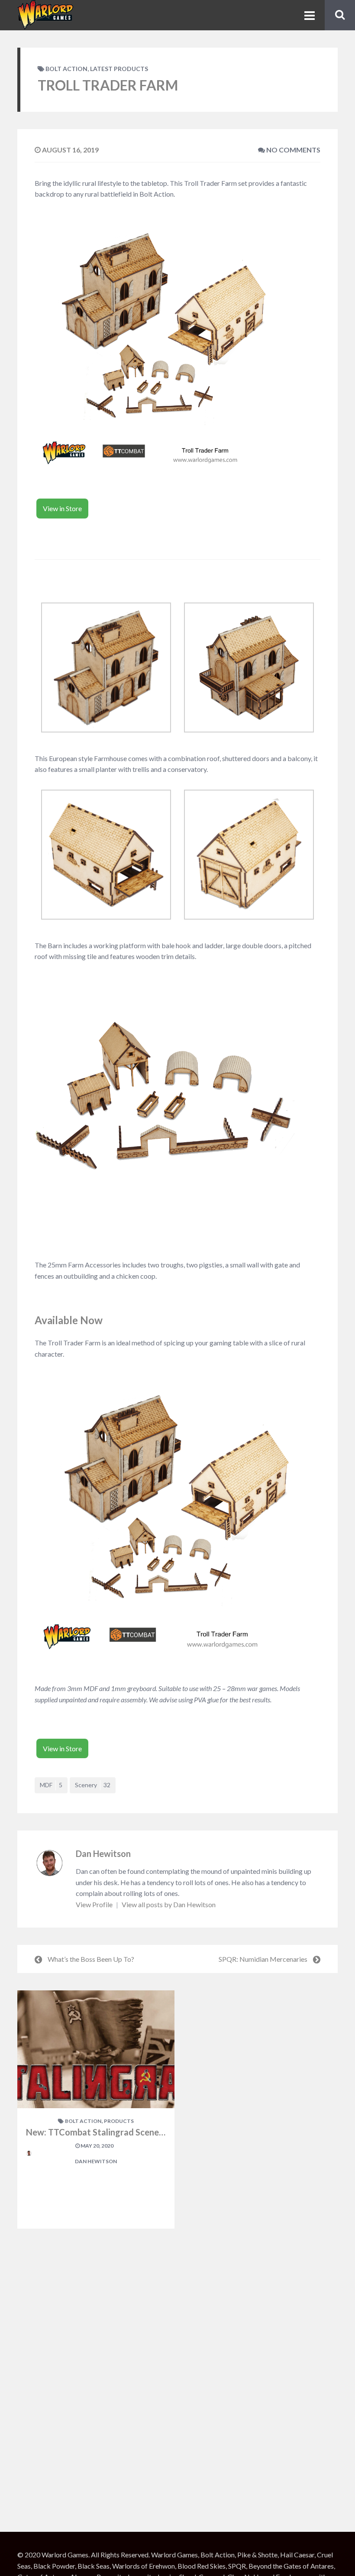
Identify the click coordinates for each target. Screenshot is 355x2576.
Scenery (93, 1785)
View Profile (95, 1904)
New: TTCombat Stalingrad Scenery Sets (106, 2132)
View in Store (62, 508)
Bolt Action (66, 69)
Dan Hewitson (103, 1853)
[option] (96, 2109)
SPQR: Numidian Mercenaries (263, 1959)
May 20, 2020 (97, 2146)
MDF (51, 1785)
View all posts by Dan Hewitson (169, 1904)
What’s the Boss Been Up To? (91, 1959)
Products (119, 2121)
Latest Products (119, 69)
